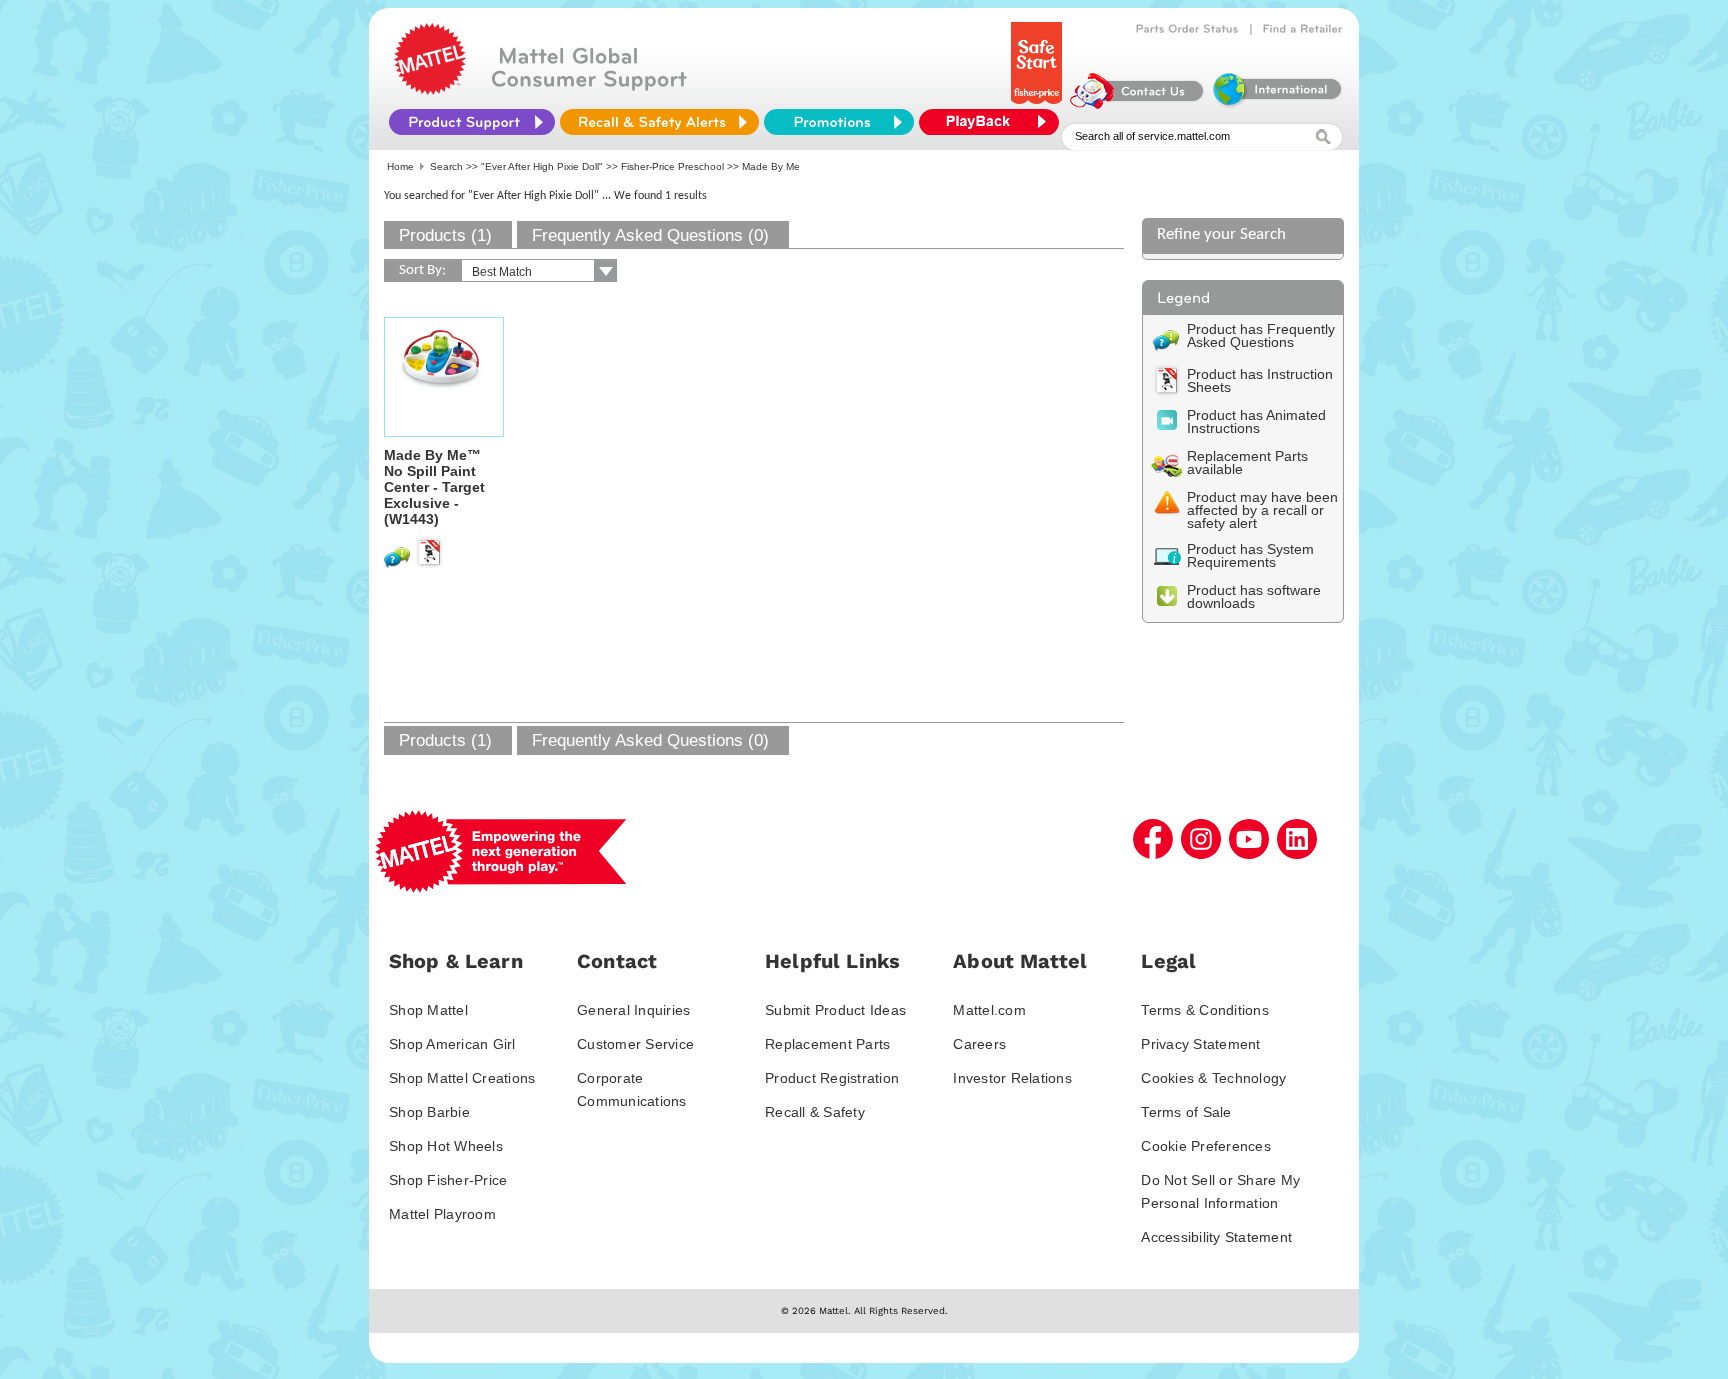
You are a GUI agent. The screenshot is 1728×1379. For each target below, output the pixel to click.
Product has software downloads (1254, 596)
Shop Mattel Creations (462, 1078)
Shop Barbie (429, 1112)
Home (400, 166)
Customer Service (635, 1044)
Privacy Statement (1200, 1044)
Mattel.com (989, 1010)
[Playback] (994, 122)
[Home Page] (430, 90)
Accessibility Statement (1216, 1237)
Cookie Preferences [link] (1206, 1146)
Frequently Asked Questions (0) (650, 235)
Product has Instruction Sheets (1260, 380)
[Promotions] (839, 122)
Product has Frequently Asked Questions (1261, 335)
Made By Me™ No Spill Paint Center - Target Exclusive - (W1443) (434, 487)
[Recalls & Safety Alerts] (659, 122)
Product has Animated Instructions (1256, 421)
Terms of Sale (1186, 1112)
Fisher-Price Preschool (672, 166)
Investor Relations (1012, 1078)
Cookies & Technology (1213, 1078)
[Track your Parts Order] (1187, 29)
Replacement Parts (827, 1044)
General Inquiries (633, 1010)
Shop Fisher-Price (448, 1180)
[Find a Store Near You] (1303, 29)
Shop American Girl (452, 1044)
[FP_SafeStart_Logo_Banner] (1038, 104)
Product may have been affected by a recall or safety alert (1262, 510)
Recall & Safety (815, 1112)
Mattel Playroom (442, 1214)
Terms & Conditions (1205, 1010)
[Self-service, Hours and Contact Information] (1137, 104)
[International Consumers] (1276, 104)
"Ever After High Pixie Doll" (542, 166)
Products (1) (445, 235)
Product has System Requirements (1250, 555)
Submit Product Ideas (835, 1010)
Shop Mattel (428, 1010)
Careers (979, 1044)
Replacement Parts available (1247, 462)
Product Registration (832, 1078)
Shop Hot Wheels (446, 1146)
